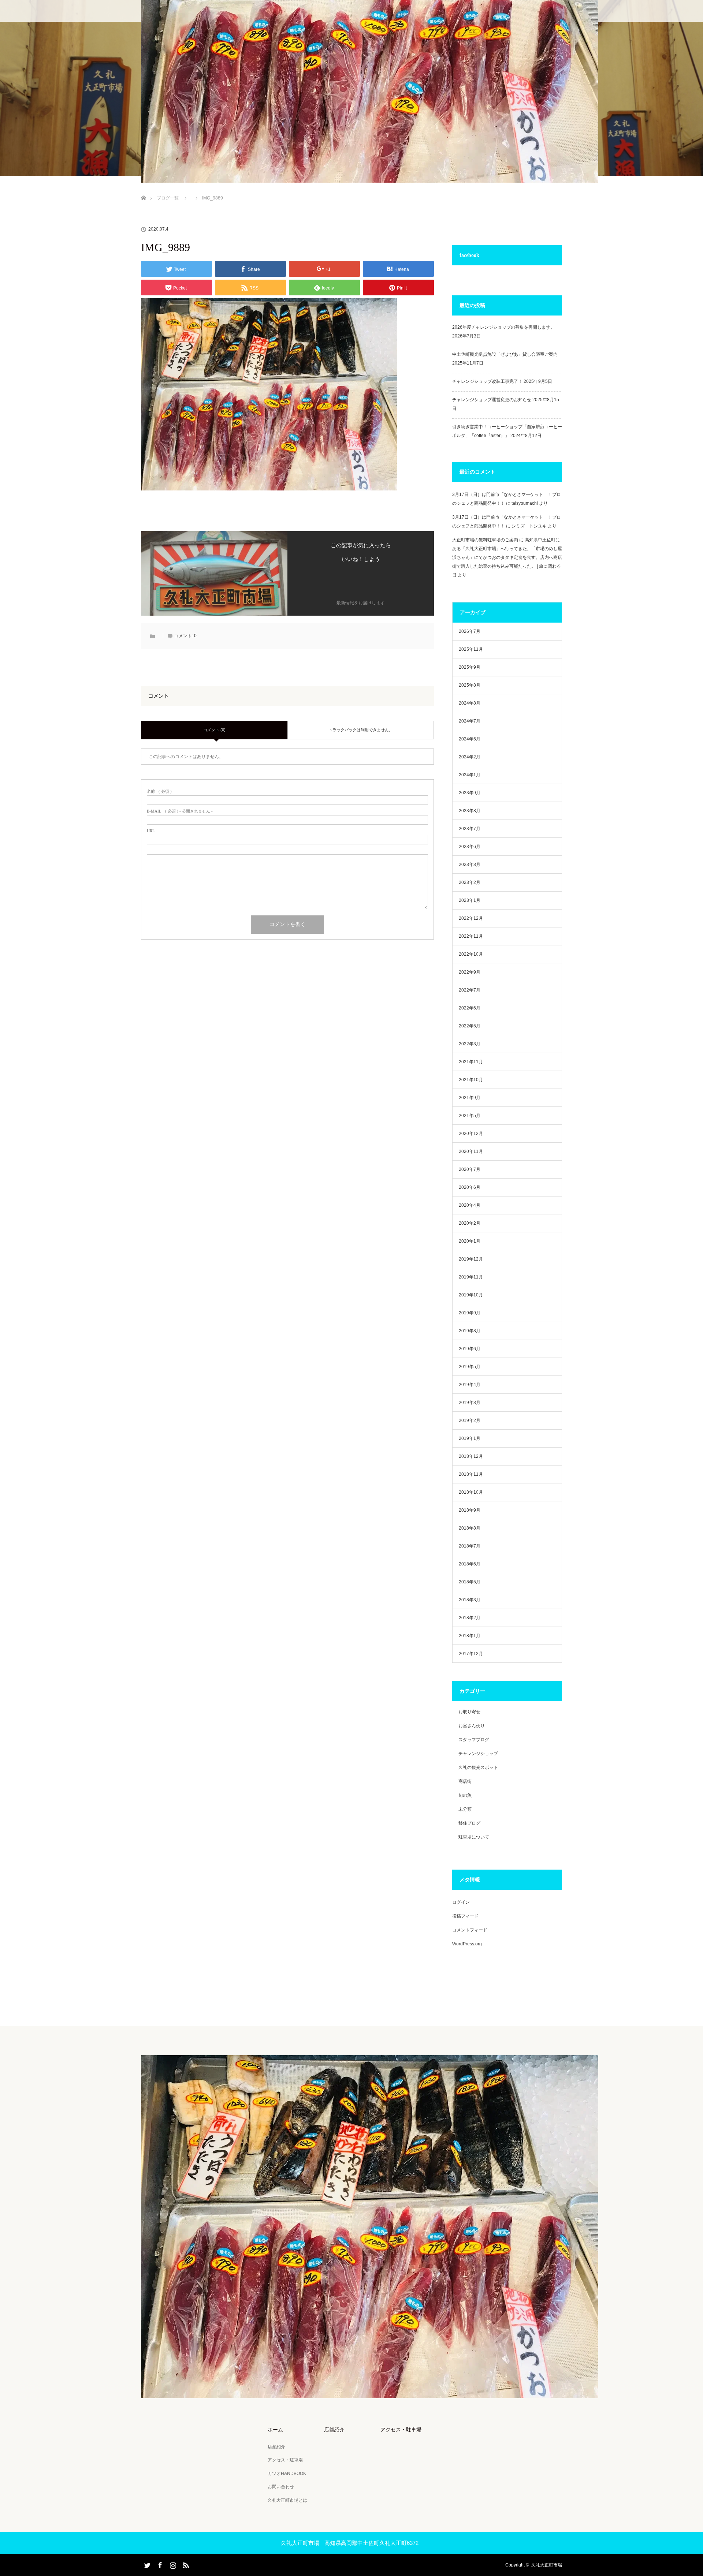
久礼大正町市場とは (287, 2500)
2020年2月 (470, 1223)
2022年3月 (470, 1044)
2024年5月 (470, 739)
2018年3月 (470, 1600)
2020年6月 (470, 1187)
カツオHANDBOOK (287, 2474)
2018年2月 (470, 1618)
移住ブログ (469, 1823)
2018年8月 (470, 1528)
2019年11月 (471, 1277)
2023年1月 (470, 900)
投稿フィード (465, 1916)
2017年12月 (471, 1654)
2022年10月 (471, 954)
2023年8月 (470, 811)
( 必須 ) (159, 792)
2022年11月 (471, 936)
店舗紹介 (276, 2447)
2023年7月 (470, 829)
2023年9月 (470, 793)
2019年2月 (470, 1420)
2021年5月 (470, 1116)
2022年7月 (470, 990)
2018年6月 (470, 1564)
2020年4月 (470, 1205)
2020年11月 (471, 1151)
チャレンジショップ (478, 1754)
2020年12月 (471, 1134)
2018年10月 (471, 1492)
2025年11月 (471, 649)
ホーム (275, 2430)
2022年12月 (471, 918)
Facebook (159, 2564)
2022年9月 (470, 972)
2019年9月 (470, 1313)
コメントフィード (470, 1930)
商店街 (465, 1781)
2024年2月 (470, 757)
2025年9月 (470, 667)
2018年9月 (470, 1510)
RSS (185, 2564)
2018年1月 (470, 1636)
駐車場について (474, 1837)
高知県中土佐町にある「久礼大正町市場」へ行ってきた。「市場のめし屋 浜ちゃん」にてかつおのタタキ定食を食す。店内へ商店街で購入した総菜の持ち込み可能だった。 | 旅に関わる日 (507, 557)
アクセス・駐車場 (285, 2460)
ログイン (461, 1902)
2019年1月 (470, 1438)
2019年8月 (470, 1331)
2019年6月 (470, 1349)
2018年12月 (471, 1456)
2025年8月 (470, 685)
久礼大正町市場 (547, 2565)
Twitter (146, 2564)
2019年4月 (470, 1385)
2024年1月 (470, 775)
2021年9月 (470, 1098)
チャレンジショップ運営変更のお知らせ (492, 400)
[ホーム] (143, 189)
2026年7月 (470, 631)
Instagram (172, 2564)
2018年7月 (470, 1546)
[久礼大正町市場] (370, 2393)
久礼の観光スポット (478, 1767)
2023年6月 (470, 847)
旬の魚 (465, 1795)
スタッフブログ (474, 1740)
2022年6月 (470, 1008)
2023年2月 (470, 882)
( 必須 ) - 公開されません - (180, 811)
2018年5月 (470, 1582)
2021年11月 (471, 1062)
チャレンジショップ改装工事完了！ (487, 381)
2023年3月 (470, 865)
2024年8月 (470, 703)
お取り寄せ (469, 1712)
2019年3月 (470, 1403)
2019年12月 (471, 1259)
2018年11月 (471, 1474)
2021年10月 (471, 1080)
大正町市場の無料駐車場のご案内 (485, 540)
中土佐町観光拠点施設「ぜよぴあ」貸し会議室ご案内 (505, 354)
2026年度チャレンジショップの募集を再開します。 (503, 327)
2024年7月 (470, 721)
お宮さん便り (472, 1726)
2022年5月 (470, 1026)
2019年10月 (471, 1295)
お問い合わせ (281, 2487)
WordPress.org (467, 1944)
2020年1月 (470, 1241)
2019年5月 (470, 1367)
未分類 (465, 1809)
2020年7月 (470, 1169)
